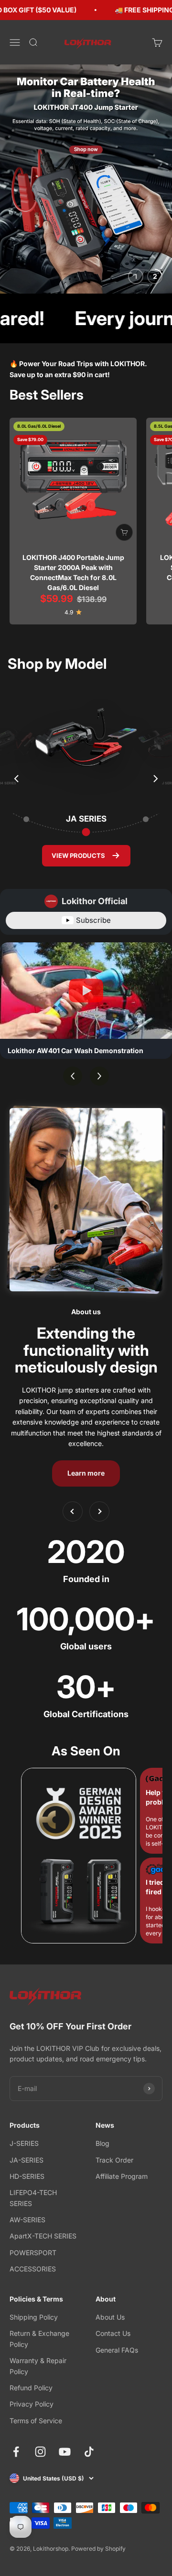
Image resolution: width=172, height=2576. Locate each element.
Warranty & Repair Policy (38, 2366)
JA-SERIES (27, 2160)
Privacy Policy (32, 2404)
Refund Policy (31, 2388)
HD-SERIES (27, 2176)
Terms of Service (36, 2421)
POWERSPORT (33, 2253)
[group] (86, 179)
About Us (110, 2317)
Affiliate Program (122, 2176)
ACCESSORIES (33, 2269)
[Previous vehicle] (17, 779)
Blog (102, 2143)
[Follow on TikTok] (89, 2452)
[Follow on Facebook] (16, 2452)
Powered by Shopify (98, 2549)
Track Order (114, 2160)
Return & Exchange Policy (39, 2338)
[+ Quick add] (124, 532)
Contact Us (113, 2333)
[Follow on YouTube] (65, 2452)
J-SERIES (24, 2143)
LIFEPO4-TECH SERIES (33, 2198)
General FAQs (117, 2350)
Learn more (86, 1473)
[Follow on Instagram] (40, 2452)
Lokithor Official (95, 901)
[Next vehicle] (155, 779)
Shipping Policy (34, 2317)
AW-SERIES (27, 2220)
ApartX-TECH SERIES (43, 2236)
